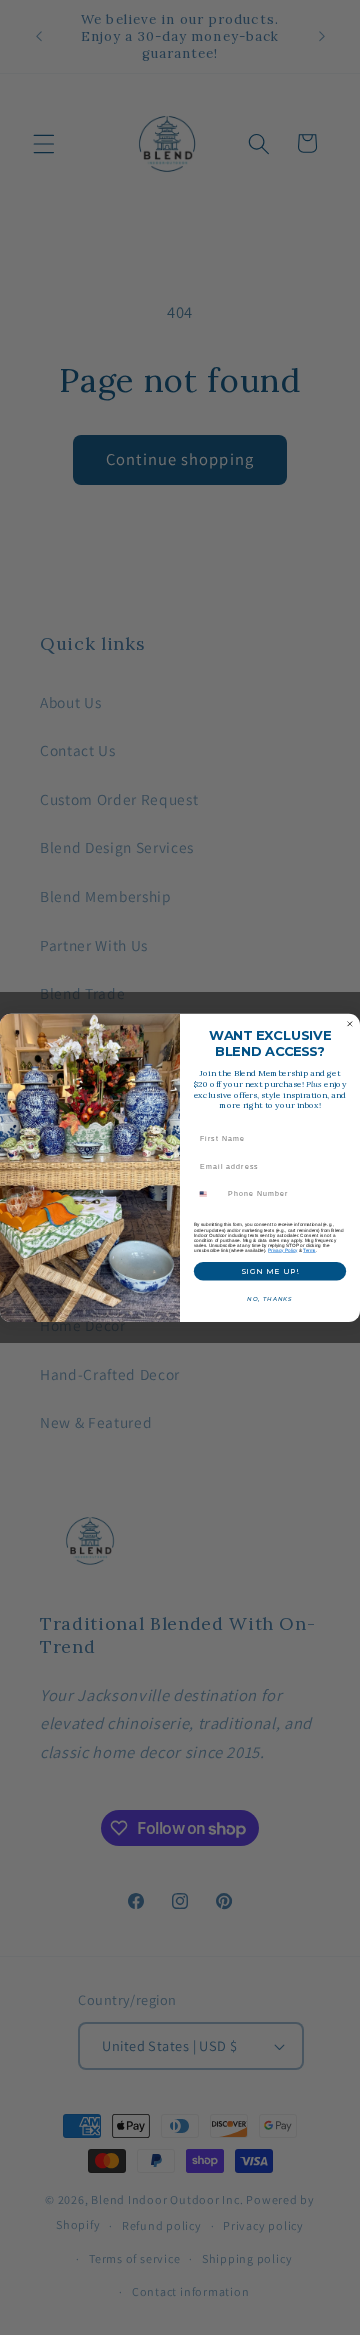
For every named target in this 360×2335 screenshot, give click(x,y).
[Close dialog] (349, 1023)
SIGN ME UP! (270, 1270)
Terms (309, 1249)
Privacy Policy (282, 1249)
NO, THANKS (269, 1298)
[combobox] (208, 1194)
